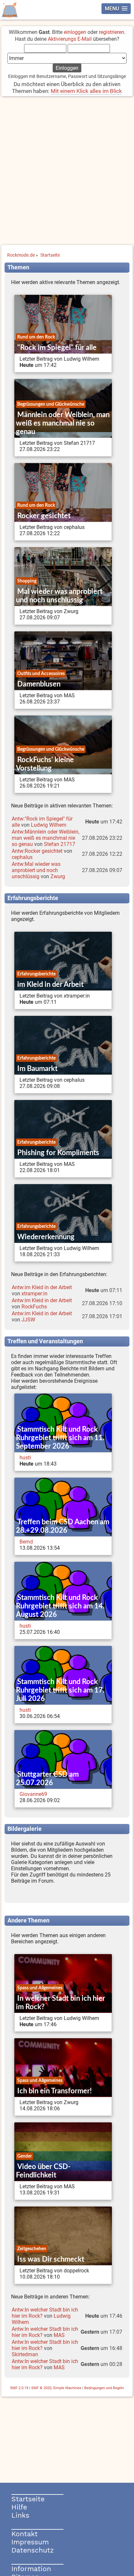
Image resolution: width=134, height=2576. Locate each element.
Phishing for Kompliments (58, 1153)
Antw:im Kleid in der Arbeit (42, 1287)
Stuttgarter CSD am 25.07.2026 (47, 1779)
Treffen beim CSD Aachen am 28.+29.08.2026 (63, 1526)
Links (20, 2515)
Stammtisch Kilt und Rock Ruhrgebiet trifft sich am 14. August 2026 (60, 1606)
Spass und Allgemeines (40, 1988)
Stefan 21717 (60, 844)
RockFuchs (34, 1307)
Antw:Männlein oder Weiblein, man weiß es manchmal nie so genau (46, 838)
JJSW (28, 1320)
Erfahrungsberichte (36, 974)
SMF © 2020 (41, 2388)
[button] (116, 9)
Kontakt (25, 2534)
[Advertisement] (67, 171)
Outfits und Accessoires (41, 674)
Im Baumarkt (37, 1069)
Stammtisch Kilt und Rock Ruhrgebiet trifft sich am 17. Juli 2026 (60, 1690)
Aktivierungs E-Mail (70, 39)
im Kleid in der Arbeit (50, 985)
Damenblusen (39, 684)
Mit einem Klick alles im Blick (86, 91)
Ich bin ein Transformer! (54, 2091)
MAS (59, 2335)
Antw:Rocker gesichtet (37, 851)
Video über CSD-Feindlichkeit (43, 2171)
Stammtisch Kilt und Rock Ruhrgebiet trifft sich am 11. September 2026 (60, 1438)
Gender (25, 2156)
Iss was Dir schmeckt (51, 2259)
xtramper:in (34, 1294)
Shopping (27, 581)
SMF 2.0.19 (19, 2388)
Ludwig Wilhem (49, 825)
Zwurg (58, 876)
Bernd (26, 1542)
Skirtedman (25, 2354)
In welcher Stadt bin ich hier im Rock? (60, 2003)
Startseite (28, 2499)
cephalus (22, 857)
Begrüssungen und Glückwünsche (51, 404)
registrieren (112, 32)
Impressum (30, 2542)
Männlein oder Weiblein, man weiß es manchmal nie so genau (63, 423)
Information (31, 2569)
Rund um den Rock (36, 337)
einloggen (75, 32)
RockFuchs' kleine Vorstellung (45, 764)
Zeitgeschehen (32, 2249)
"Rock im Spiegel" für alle (57, 348)
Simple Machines (67, 2388)
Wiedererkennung (46, 1237)
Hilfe (19, 2507)
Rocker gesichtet (44, 516)
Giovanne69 (33, 1794)
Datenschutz (33, 2550)
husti (25, 1458)
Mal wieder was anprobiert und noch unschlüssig (59, 596)
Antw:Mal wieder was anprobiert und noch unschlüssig (36, 870)
